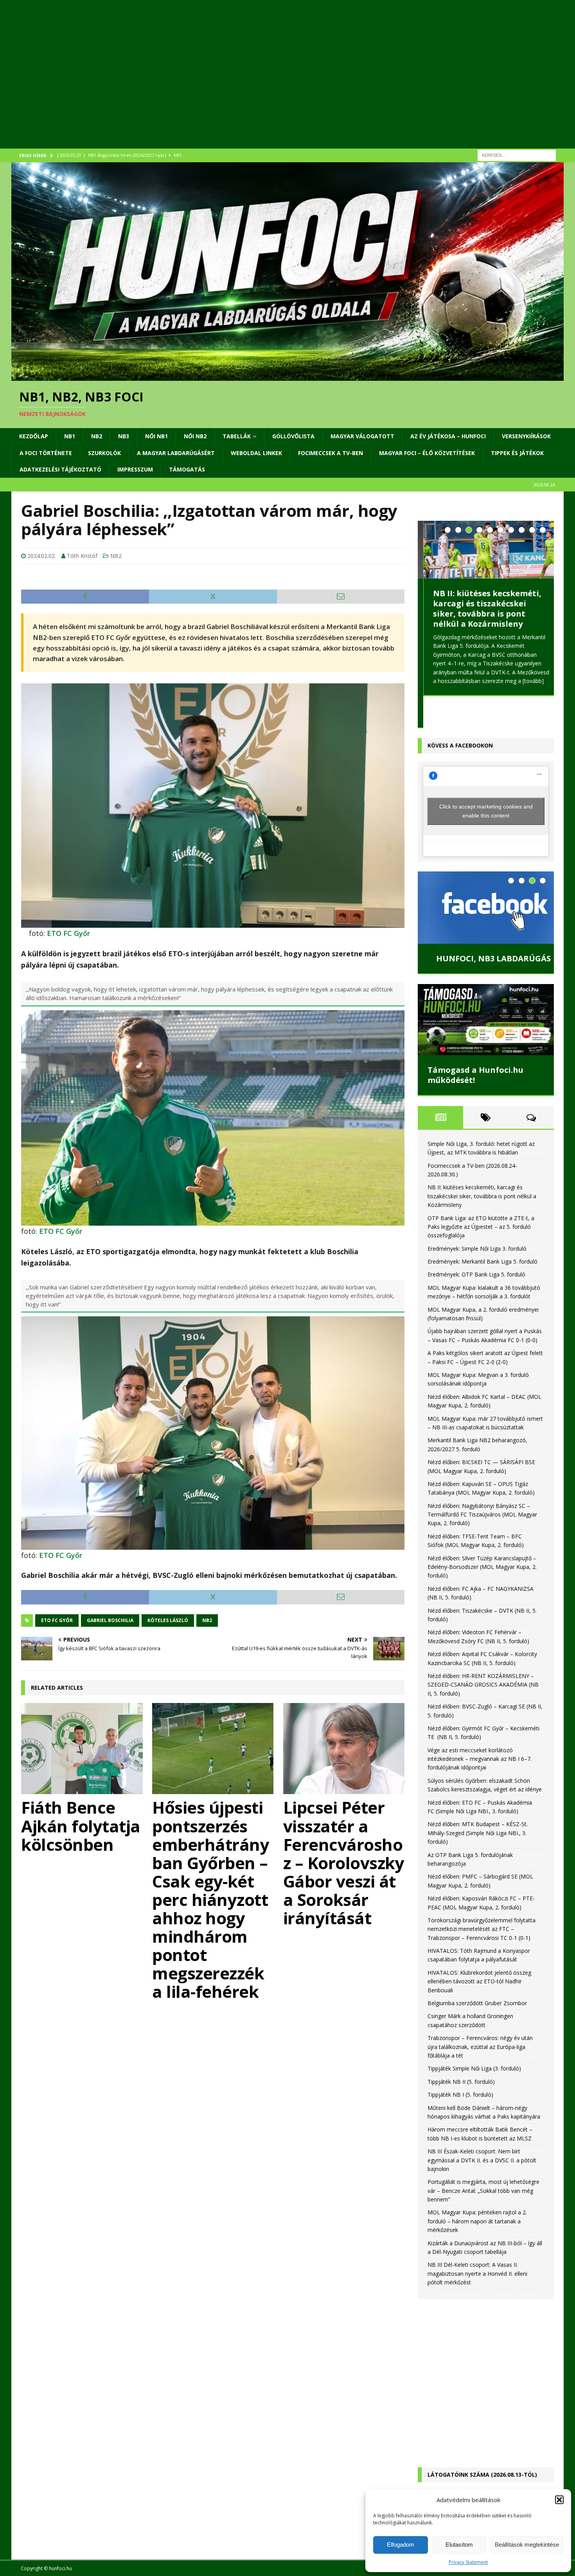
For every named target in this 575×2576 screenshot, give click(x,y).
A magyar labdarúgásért (176, 453)
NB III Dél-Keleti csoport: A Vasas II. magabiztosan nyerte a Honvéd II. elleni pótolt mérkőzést (477, 2241)
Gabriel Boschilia (110, 1620)
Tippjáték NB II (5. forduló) (461, 2050)
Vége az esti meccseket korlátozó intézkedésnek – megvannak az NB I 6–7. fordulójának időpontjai (480, 1727)
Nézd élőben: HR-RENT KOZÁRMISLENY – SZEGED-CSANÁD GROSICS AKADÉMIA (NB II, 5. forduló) (483, 1653)
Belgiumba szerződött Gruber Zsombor (477, 1971)
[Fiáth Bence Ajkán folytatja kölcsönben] (82, 1749)
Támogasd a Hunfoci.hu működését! (475, 1043)
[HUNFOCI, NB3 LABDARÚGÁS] (486, 875)
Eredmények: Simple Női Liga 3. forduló (477, 1216)
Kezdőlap (34, 436)
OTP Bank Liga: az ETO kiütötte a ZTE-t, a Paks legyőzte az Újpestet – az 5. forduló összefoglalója (481, 1194)
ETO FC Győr (68, 933)
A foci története (46, 453)
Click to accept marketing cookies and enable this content (486, 779)
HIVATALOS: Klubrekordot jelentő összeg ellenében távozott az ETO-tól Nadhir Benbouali (479, 1949)
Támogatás (187, 469)
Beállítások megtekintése (527, 2545)
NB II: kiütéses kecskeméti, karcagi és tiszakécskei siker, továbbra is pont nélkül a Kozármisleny (482, 609)
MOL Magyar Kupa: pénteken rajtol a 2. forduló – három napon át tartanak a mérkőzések (477, 2189)
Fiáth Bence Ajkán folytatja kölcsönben (81, 1826)
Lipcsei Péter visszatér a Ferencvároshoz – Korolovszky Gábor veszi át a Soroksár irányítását (344, 1862)
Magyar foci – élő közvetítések (427, 453)
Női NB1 (156, 436)
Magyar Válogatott (362, 436)
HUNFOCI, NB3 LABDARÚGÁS (485, 926)
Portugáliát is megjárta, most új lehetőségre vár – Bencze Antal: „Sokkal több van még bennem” (483, 2158)
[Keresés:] (517, 155)
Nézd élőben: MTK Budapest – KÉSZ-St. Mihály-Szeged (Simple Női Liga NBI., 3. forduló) (478, 1801)
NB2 (97, 436)
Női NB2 (195, 436)
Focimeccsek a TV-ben (331, 453)
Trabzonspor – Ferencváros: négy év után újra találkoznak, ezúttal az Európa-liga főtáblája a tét (480, 2015)
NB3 (124, 436)
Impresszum (135, 469)
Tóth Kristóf (82, 556)
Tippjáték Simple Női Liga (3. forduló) (474, 2036)
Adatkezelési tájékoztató (60, 469)
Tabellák (237, 436)
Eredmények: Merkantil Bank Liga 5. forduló (482, 1229)
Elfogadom (401, 2545)
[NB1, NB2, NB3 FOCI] (287, 376)
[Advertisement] (246, 84)
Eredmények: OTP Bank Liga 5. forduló (476, 1242)
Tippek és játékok (517, 453)
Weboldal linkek (256, 453)
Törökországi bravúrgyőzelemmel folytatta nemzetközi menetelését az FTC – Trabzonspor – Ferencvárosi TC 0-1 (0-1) (482, 1897)
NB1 (70, 436)
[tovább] (528, 681)
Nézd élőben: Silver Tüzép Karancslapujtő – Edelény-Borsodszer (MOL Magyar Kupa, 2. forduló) (482, 1535)
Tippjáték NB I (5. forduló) (460, 2062)
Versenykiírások (526, 436)
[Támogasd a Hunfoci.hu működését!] (486, 988)
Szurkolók (104, 453)
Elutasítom (459, 2545)
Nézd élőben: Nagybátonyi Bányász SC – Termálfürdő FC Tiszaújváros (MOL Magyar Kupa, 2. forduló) (482, 1482)
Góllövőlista (293, 436)
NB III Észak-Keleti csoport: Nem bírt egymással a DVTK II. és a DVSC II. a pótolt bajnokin (482, 2128)
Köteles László (168, 1620)
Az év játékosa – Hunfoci (448, 436)
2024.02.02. (42, 556)
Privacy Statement (468, 2562)
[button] (559, 2500)
